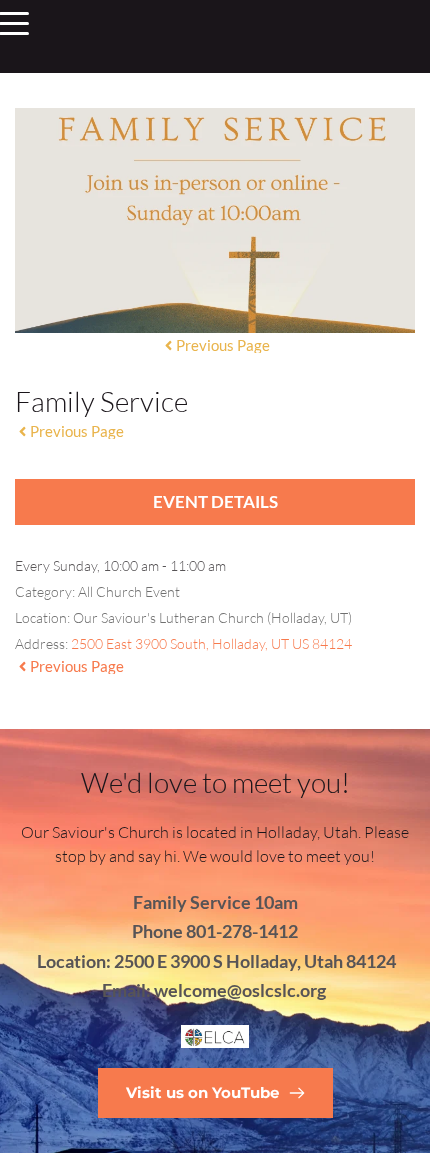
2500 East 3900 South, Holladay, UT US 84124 (211, 643)
